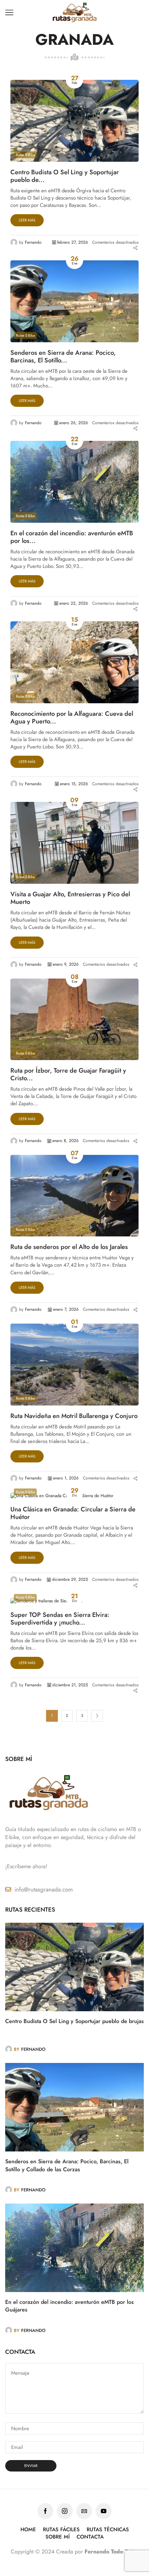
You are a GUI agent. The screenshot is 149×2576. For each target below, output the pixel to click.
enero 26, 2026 (74, 423)
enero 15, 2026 (74, 784)
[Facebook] (45, 2511)
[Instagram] (65, 2511)
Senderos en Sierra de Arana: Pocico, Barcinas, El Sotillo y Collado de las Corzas (67, 2165)
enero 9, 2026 (66, 964)
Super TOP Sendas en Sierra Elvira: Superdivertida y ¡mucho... (60, 1619)
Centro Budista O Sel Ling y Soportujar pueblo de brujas (74, 2021)
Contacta (90, 2537)
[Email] (84, 2511)
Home (28, 2530)
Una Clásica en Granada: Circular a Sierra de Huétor (73, 1513)
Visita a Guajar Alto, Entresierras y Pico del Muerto (70, 898)
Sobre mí (58, 2537)
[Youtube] (104, 2511)
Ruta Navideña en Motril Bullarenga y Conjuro (74, 1416)
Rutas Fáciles (61, 2530)
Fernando (33, 242)
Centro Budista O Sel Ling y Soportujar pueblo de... (65, 176)
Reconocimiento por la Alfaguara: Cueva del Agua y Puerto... (72, 718)
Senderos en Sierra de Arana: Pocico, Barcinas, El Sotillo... (63, 357)
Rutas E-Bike (25, 155)
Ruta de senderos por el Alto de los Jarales (69, 1247)
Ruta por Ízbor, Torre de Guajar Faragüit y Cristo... (68, 1075)
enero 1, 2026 (66, 1478)
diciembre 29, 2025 (70, 1580)
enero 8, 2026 (65, 1141)
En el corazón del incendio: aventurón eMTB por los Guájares (69, 2306)
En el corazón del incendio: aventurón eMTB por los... (72, 537)
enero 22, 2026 (74, 603)
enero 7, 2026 (66, 1310)
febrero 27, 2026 (73, 242)
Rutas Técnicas (108, 2530)
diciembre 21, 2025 (70, 1685)
